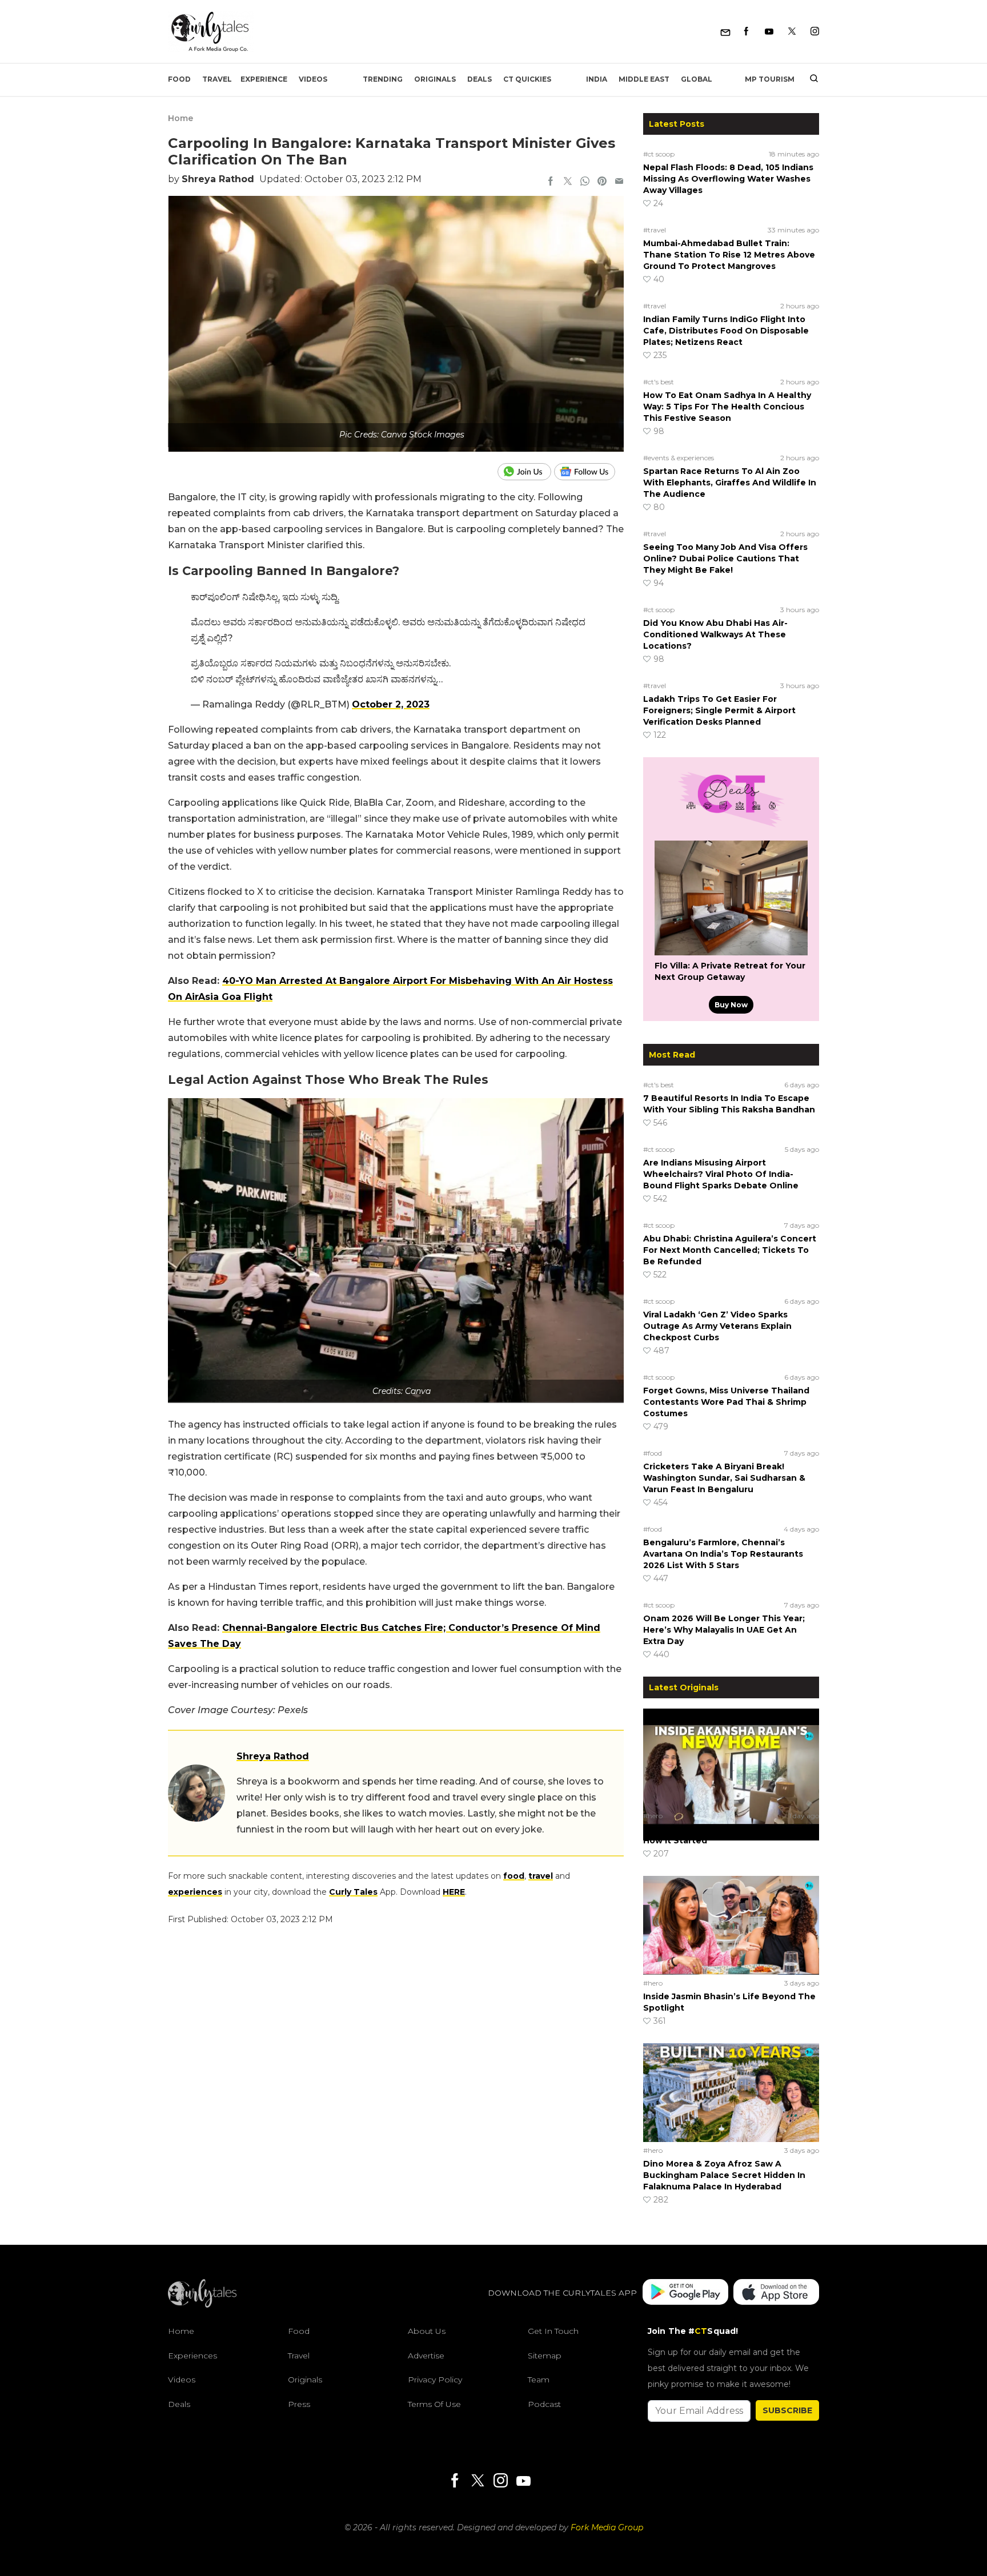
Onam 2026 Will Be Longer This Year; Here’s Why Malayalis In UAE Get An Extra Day (724, 1630)
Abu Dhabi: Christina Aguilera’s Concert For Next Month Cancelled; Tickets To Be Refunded (730, 1250)
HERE (454, 1892)
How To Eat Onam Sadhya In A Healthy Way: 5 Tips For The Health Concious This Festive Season (727, 407)
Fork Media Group (607, 2527)
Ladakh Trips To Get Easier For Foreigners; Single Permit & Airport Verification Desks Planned (719, 710)
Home (180, 118)
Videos (313, 79)
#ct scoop (659, 154)
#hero (653, 1816)
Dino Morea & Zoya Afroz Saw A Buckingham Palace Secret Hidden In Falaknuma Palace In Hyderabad (724, 2175)
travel (541, 1876)
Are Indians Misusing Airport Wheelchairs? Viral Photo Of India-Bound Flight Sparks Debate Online (721, 1174)
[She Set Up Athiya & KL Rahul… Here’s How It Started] (731, 1758)
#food (653, 1453)
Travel (217, 79)
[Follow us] (589, 472)
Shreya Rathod (218, 179)
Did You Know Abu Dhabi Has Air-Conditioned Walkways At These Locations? (715, 634)
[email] (619, 182)
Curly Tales (353, 1892)
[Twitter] (792, 32)
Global (697, 79)
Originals (435, 79)
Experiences (192, 2356)
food (514, 1876)
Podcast (544, 2404)
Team (539, 2380)
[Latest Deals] (731, 827)
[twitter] (568, 182)
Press (299, 2404)
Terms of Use (434, 2404)
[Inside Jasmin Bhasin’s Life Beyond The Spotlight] (731, 1925)
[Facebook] (746, 32)
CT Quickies (527, 79)
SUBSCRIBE (787, 2410)
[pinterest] (602, 182)
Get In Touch (553, 2331)
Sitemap (545, 2356)
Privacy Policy (435, 2380)
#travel (655, 230)
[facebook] (551, 182)
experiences (195, 1892)
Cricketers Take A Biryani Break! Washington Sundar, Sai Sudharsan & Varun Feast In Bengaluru (724, 1478)
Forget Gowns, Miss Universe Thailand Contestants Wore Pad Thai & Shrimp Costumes (726, 1402)
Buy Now (731, 1005)
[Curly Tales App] (685, 2293)
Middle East (644, 79)
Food (179, 79)
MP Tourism (770, 79)
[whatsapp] (585, 182)
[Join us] (526, 472)
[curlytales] (202, 2305)
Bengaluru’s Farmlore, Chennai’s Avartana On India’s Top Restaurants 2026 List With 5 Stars (723, 1554)
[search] (810, 79)
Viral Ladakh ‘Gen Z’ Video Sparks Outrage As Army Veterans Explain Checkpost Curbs (717, 1326)
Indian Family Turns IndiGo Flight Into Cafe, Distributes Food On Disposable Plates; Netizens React (726, 331)
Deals (480, 79)
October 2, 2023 (391, 704)
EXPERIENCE (264, 79)
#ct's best (659, 382)
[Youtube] (769, 32)
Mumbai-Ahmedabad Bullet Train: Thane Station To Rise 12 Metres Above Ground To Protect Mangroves (729, 255)
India (597, 79)
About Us (427, 2331)
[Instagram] (815, 32)
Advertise (426, 2356)
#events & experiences (679, 458)
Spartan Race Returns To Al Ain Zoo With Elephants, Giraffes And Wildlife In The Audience (730, 483)
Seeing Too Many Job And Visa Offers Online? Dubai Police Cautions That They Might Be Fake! (725, 558)
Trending (383, 79)
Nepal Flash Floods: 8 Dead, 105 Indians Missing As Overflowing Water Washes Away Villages (728, 179)
